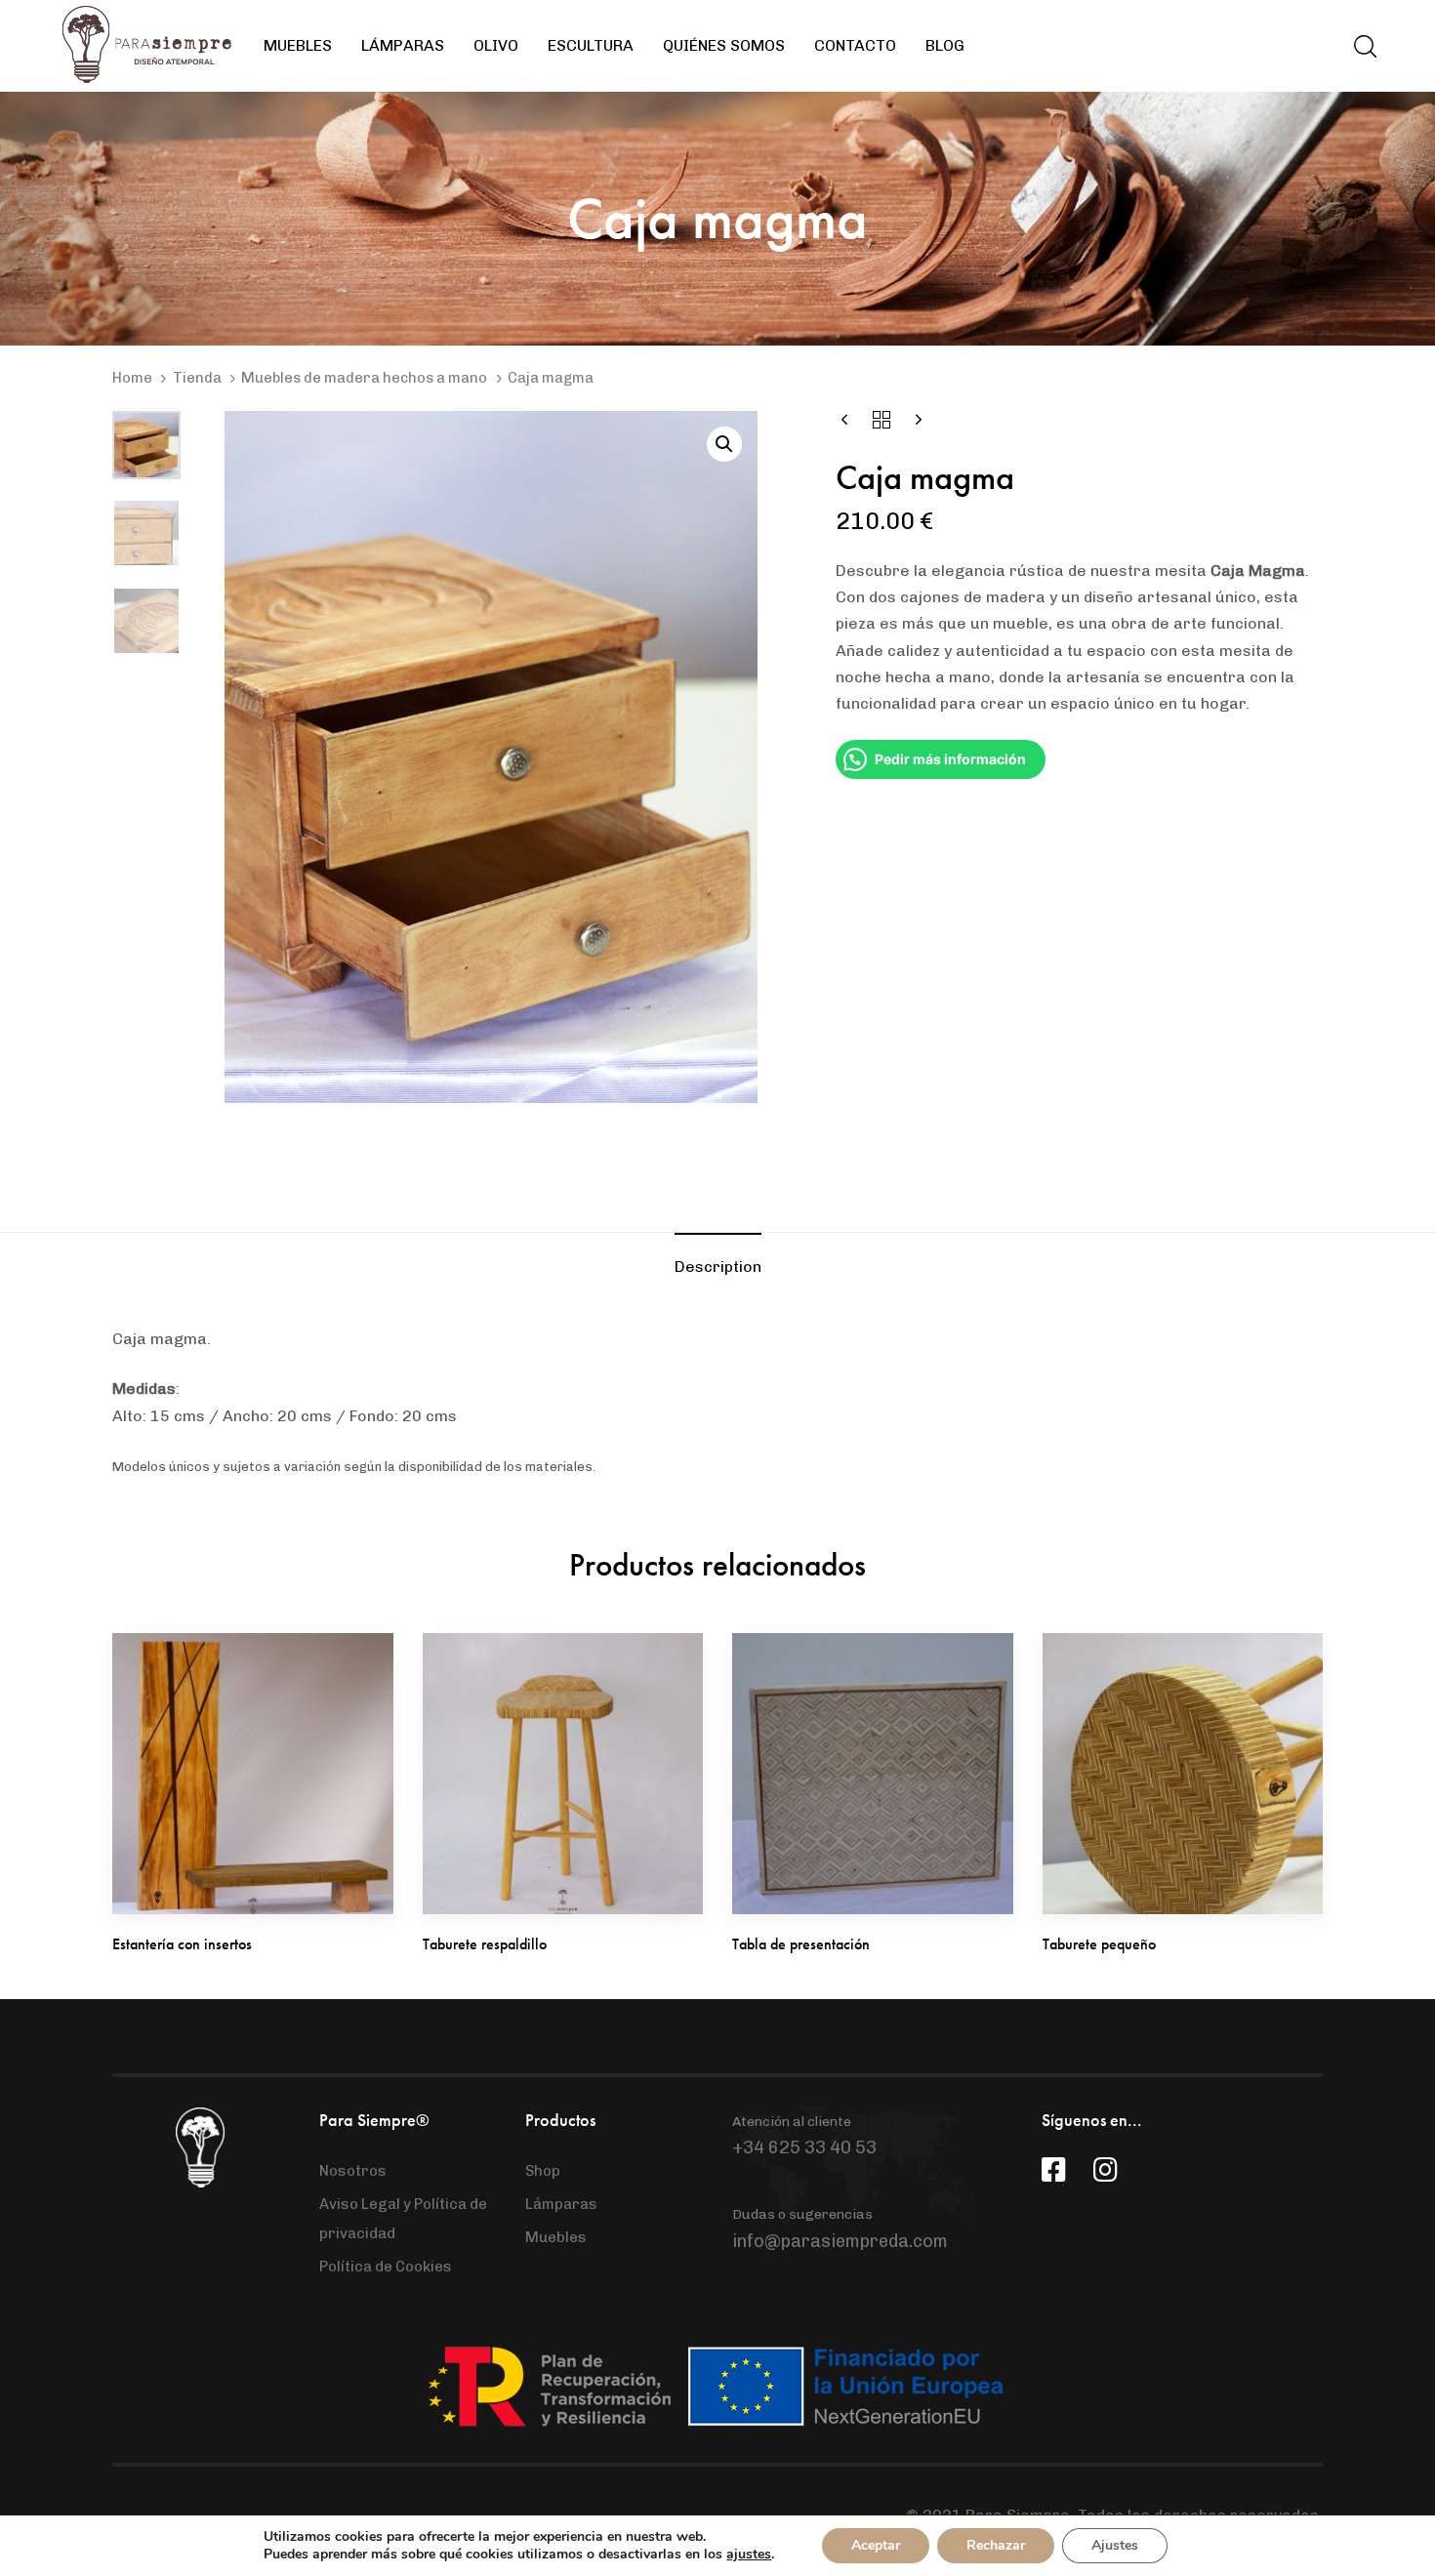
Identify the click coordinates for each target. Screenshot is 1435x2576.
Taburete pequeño (1099, 1944)
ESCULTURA (591, 45)
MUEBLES (298, 45)
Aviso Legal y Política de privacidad (403, 2219)
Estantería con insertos (182, 1944)
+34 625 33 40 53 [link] (804, 2147)
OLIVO (496, 45)
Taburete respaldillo (485, 1944)
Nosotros (353, 2171)
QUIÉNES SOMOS (724, 45)
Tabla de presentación (801, 1944)
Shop (543, 2171)
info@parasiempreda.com (840, 2241)
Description (718, 1267)
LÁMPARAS (403, 45)
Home (132, 378)
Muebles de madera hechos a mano (364, 378)
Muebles (556, 2237)
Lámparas (561, 2204)
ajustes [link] (749, 2554)
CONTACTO (855, 45)
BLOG (945, 45)
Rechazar (996, 2545)
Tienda (197, 378)
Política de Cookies (386, 2267)
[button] (1365, 46)
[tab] (718, 1267)
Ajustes (1115, 2545)
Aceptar (876, 2545)
